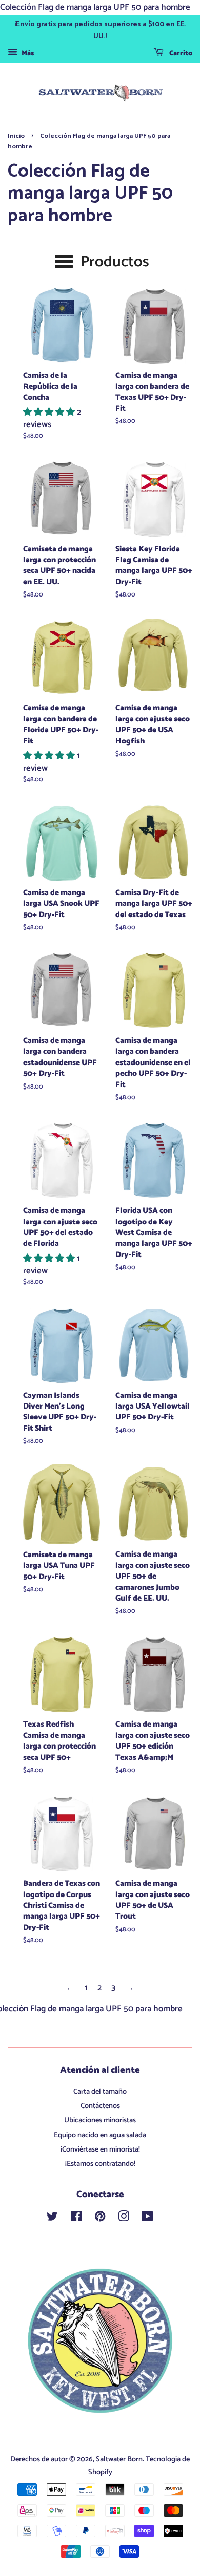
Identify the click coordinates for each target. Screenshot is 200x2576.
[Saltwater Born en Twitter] (52, 2219)
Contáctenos (100, 2106)
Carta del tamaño (100, 2092)
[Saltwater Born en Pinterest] (100, 2219)
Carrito (180, 54)
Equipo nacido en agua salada (100, 2135)
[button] (50, 412)
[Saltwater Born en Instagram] (124, 2219)
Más (27, 54)
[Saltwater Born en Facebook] (76, 2219)
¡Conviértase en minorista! (100, 2149)
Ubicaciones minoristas (100, 2120)
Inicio (16, 136)
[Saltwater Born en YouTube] (147, 2219)
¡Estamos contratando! (100, 2164)
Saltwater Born (119, 2459)
